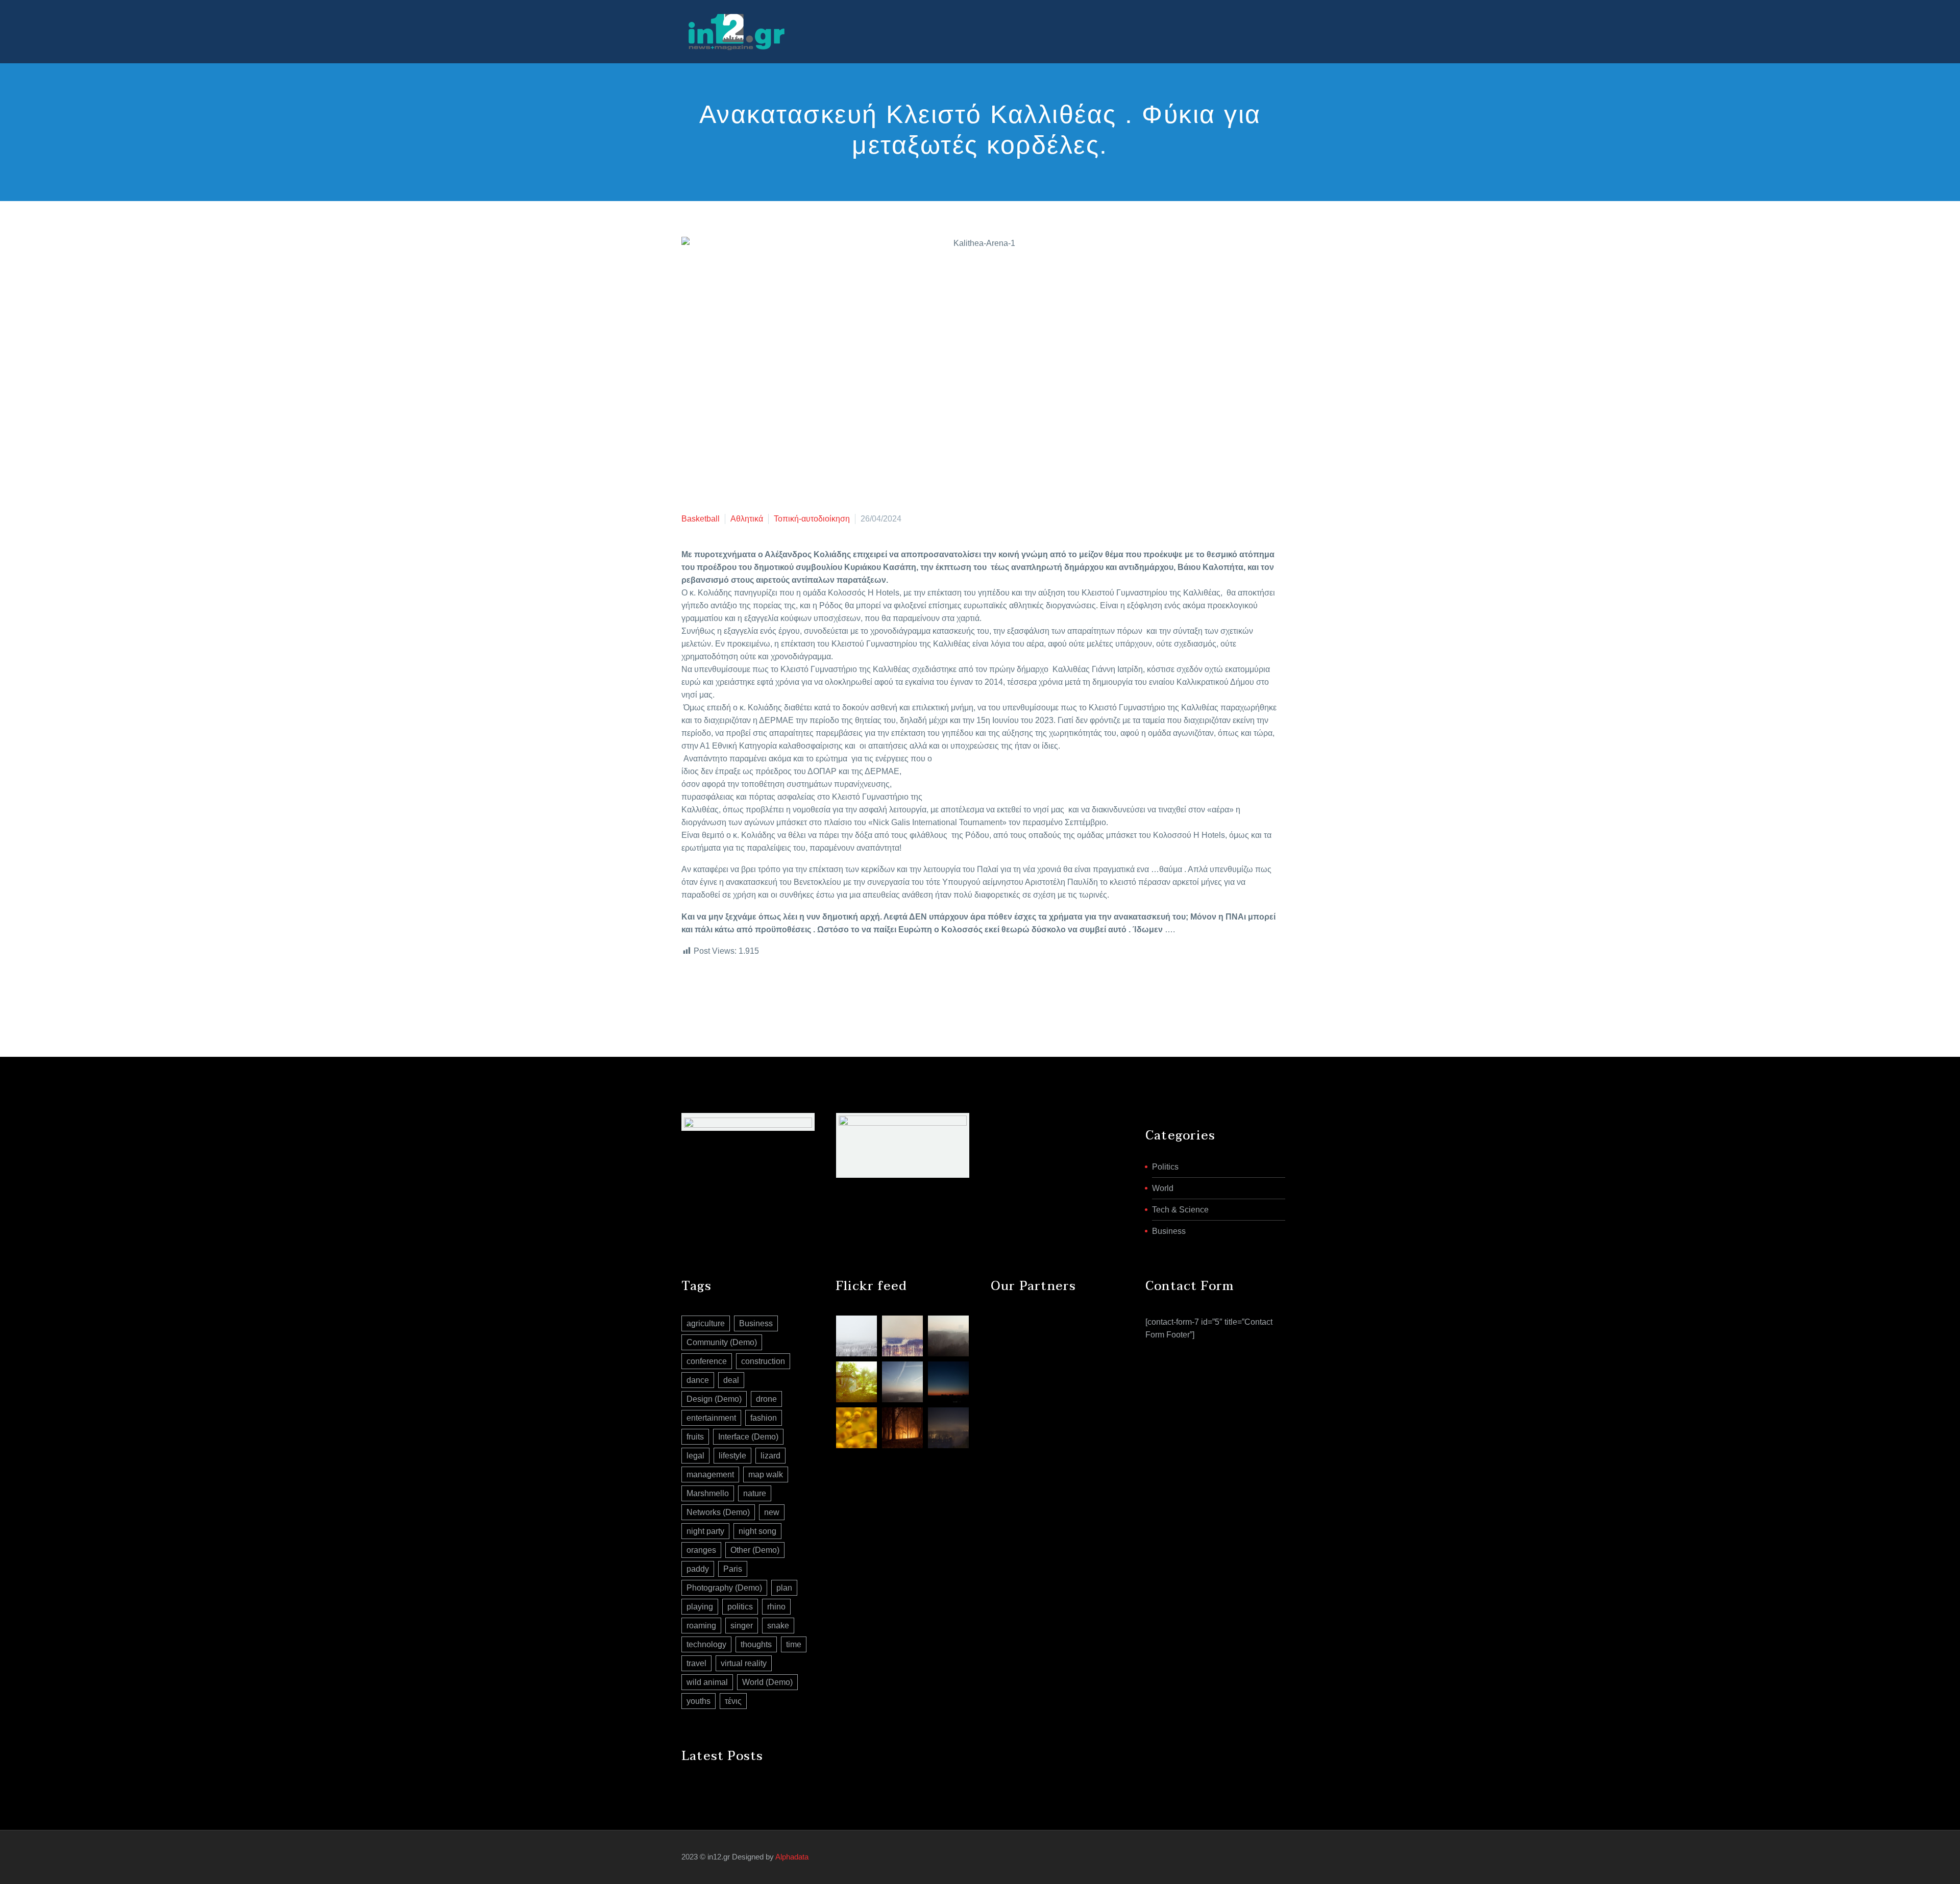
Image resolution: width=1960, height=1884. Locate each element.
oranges (701, 1550)
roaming (701, 1626)
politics (740, 1607)
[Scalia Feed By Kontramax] (856, 1336)
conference (707, 1361)
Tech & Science (1180, 1210)
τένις (733, 1701)
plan (784, 1588)
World (1163, 1188)
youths (699, 1701)
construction (763, 1361)
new (772, 1512)
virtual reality (744, 1663)
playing (700, 1607)
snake (778, 1626)
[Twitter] (703, 992)
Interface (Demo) (748, 1437)
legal (695, 1456)
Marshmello (708, 1493)
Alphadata (792, 1857)
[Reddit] (765, 992)
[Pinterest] (719, 992)
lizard (770, 1456)
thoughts (756, 1644)
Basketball (701, 519)
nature (755, 1493)
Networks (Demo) (718, 1512)
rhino (776, 1607)
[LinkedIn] (749, 992)
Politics (1165, 1167)
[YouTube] (1276, 1857)
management (710, 1474)
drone (766, 1399)
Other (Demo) (755, 1550)
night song (757, 1531)
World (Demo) (767, 1682)
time (794, 1644)
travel (696, 1663)
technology (706, 1644)
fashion (764, 1418)
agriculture (706, 1323)
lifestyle (732, 1456)
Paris (733, 1569)
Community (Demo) (722, 1342)
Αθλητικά (747, 519)
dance (698, 1380)
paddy (698, 1569)
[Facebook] (688, 992)
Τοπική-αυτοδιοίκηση (812, 519)
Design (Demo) (714, 1399)
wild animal (707, 1682)
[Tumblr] (734, 992)
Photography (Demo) (724, 1588)
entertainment (711, 1418)
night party (705, 1531)
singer (742, 1626)
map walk (766, 1474)
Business (1169, 1231)
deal (731, 1380)
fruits (695, 1437)
